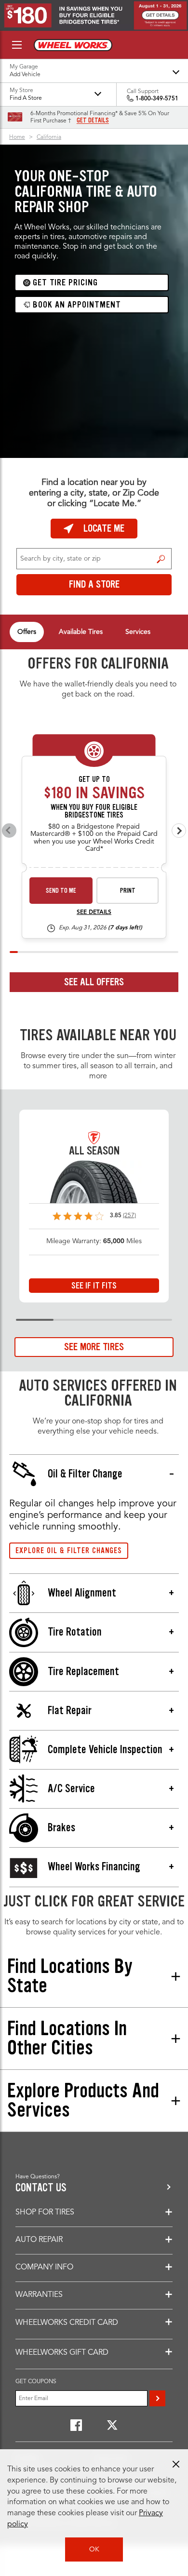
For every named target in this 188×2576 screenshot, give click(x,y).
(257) (129, 1216)
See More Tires (94, 1347)
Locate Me (104, 528)
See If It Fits (94, 1286)
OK (94, 2549)
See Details (94, 912)
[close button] (176, 2464)
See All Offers (94, 982)
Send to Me (61, 891)
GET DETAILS (93, 121)
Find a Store (161, 559)
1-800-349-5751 (157, 99)
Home (17, 137)
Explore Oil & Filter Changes (69, 1550)
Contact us (41, 2188)
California (49, 137)
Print (128, 891)
